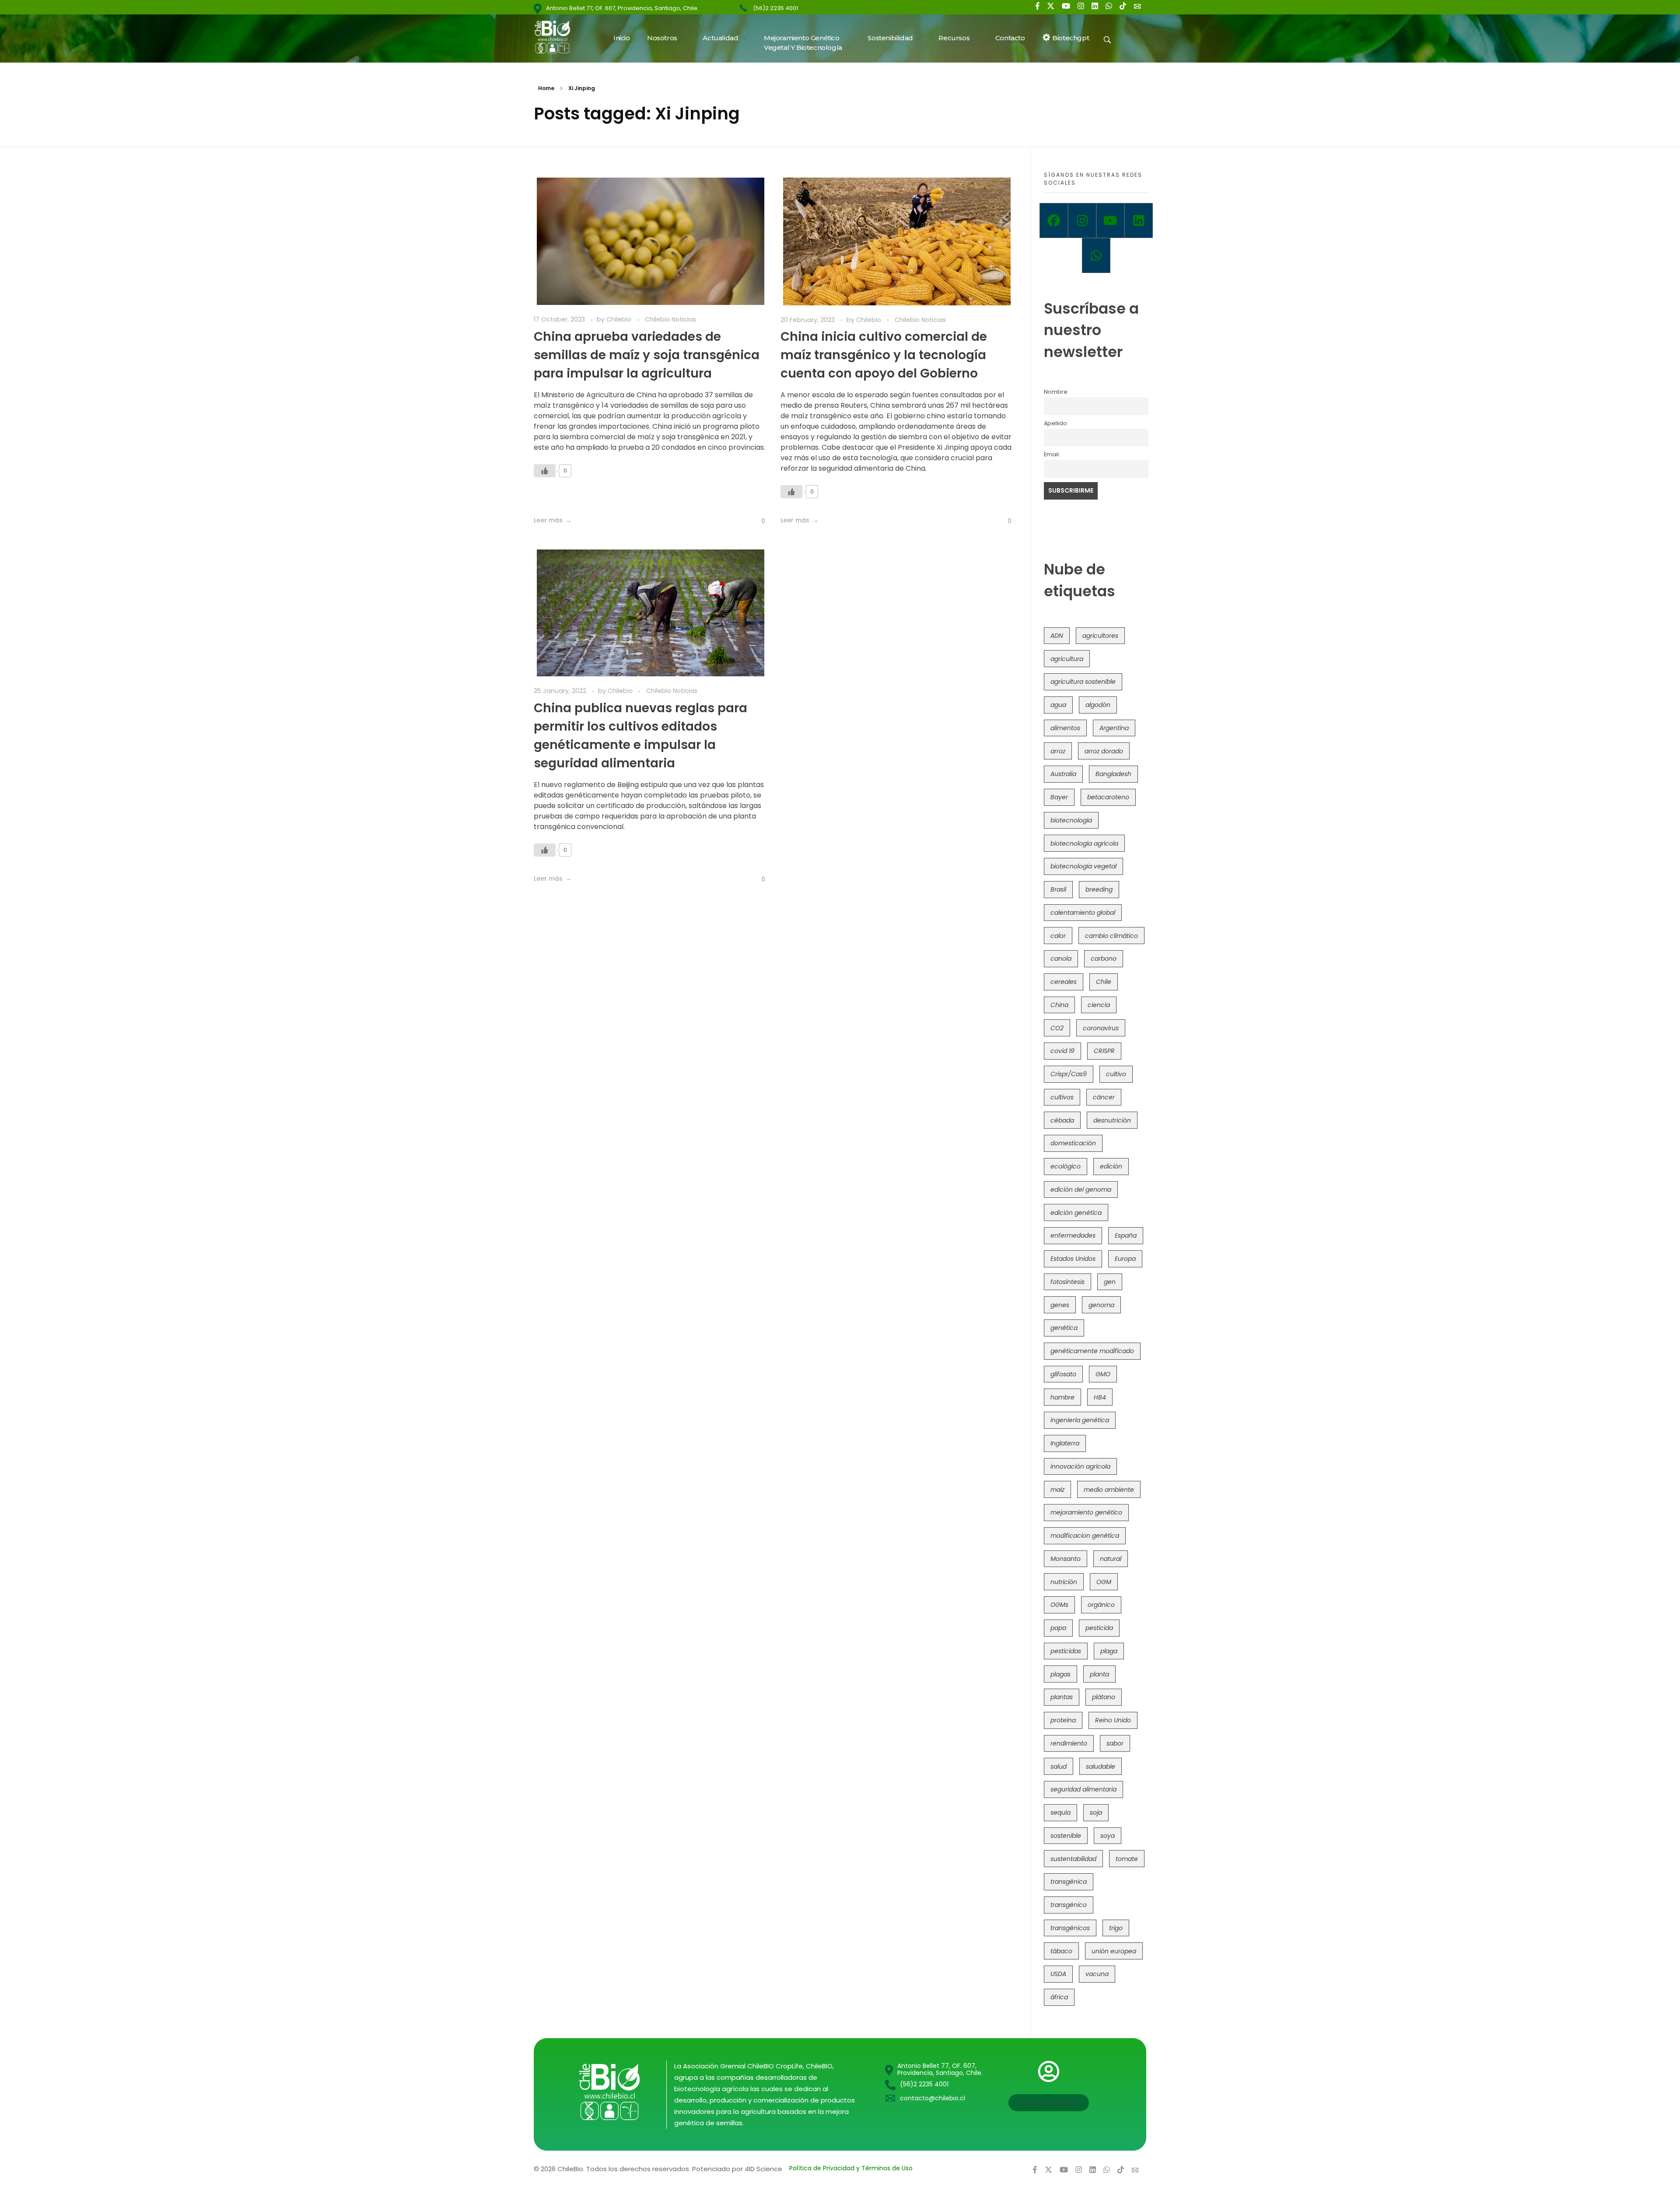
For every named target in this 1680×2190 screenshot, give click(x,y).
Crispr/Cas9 (1069, 1074)
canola (1061, 959)
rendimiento (1069, 1743)
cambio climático (1111, 936)
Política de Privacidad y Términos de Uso (851, 2168)
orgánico (1101, 1605)
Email (1051, 454)
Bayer (1059, 797)
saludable (1101, 1767)
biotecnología (1071, 820)
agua (1058, 705)
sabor (1115, 1743)
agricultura (1067, 659)
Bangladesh (1113, 774)
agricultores (1100, 636)
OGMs (1059, 1605)
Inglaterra (1065, 1443)
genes (1060, 1305)
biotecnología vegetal (1083, 866)
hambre (1062, 1397)
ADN (1057, 636)
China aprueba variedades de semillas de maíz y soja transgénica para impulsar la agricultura (647, 355)
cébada (1062, 1120)
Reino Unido (1113, 1720)
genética (1064, 1328)
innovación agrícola (1080, 1466)
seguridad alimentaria (1083, 1789)
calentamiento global (1083, 913)
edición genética (1076, 1213)
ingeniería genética (1080, 1420)
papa (1058, 1628)
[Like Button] (545, 471)
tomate (1127, 1859)
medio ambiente (1109, 1490)
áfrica (1059, 1997)
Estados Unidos (1073, 1259)
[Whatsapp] (1096, 255)
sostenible (1066, 1836)
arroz (1058, 751)
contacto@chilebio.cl (933, 2098)
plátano (1104, 1697)
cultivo (1116, 1074)
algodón (1098, 705)
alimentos (1065, 728)
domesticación (1073, 1143)
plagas (1060, 1674)
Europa (1125, 1259)
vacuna (1097, 1974)
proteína (1063, 1720)
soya (1108, 1836)
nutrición (1064, 1582)
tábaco (1061, 1951)
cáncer (1104, 1097)
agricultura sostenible (1083, 682)
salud (1059, 1767)
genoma (1101, 1305)
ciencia (1099, 1005)
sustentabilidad (1073, 1859)
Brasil (1058, 889)
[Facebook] (1054, 220)
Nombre (1056, 392)
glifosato (1063, 1374)
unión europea (1114, 1951)
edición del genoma (1081, 1189)
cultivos (1062, 1097)
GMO (1103, 1374)
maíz (1057, 1490)
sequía (1060, 1812)
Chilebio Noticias (670, 319)
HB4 (1100, 1397)
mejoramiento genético (1086, 1512)
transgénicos (1070, 1928)
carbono (1104, 959)
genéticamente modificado (1092, 1351)
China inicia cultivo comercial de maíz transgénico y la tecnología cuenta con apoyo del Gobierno (884, 355)
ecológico (1066, 1166)
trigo (1116, 1928)
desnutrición (1112, 1120)
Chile (1104, 982)
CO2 (1057, 1028)
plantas (1062, 1697)
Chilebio (620, 319)
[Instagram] (1082, 220)
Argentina (1114, 728)
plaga (1109, 1651)
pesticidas (1066, 1651)
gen (1110, 1282)
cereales (1064, 982)
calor (1058, 936)
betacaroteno (1108, 797)
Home (546, 88)
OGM (1104, 1582)
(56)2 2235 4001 (775, 8)
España (1126, 1235)
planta (1099, 1674)
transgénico (1069, 1905)
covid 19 (1062, 1051)
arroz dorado (1104, 751)
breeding (1099, 889)
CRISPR (1104, 1051)
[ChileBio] (558, 37)
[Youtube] (1111, 220)
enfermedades (1073, 1235)
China (1059, 1005)
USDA (1058, 1974)
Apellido (1055, 423)
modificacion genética (1085, 1536)
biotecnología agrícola (1084, 843)
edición (1111, 1166)
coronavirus (1101, 1028)
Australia (1063, 774)
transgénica (1069, 1882)
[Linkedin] (1139, 220)
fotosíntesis (1067, 1282)
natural (1111, 1559)
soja (1096, 1812)
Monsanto (1066, 1559)
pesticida (1099, 1628)
